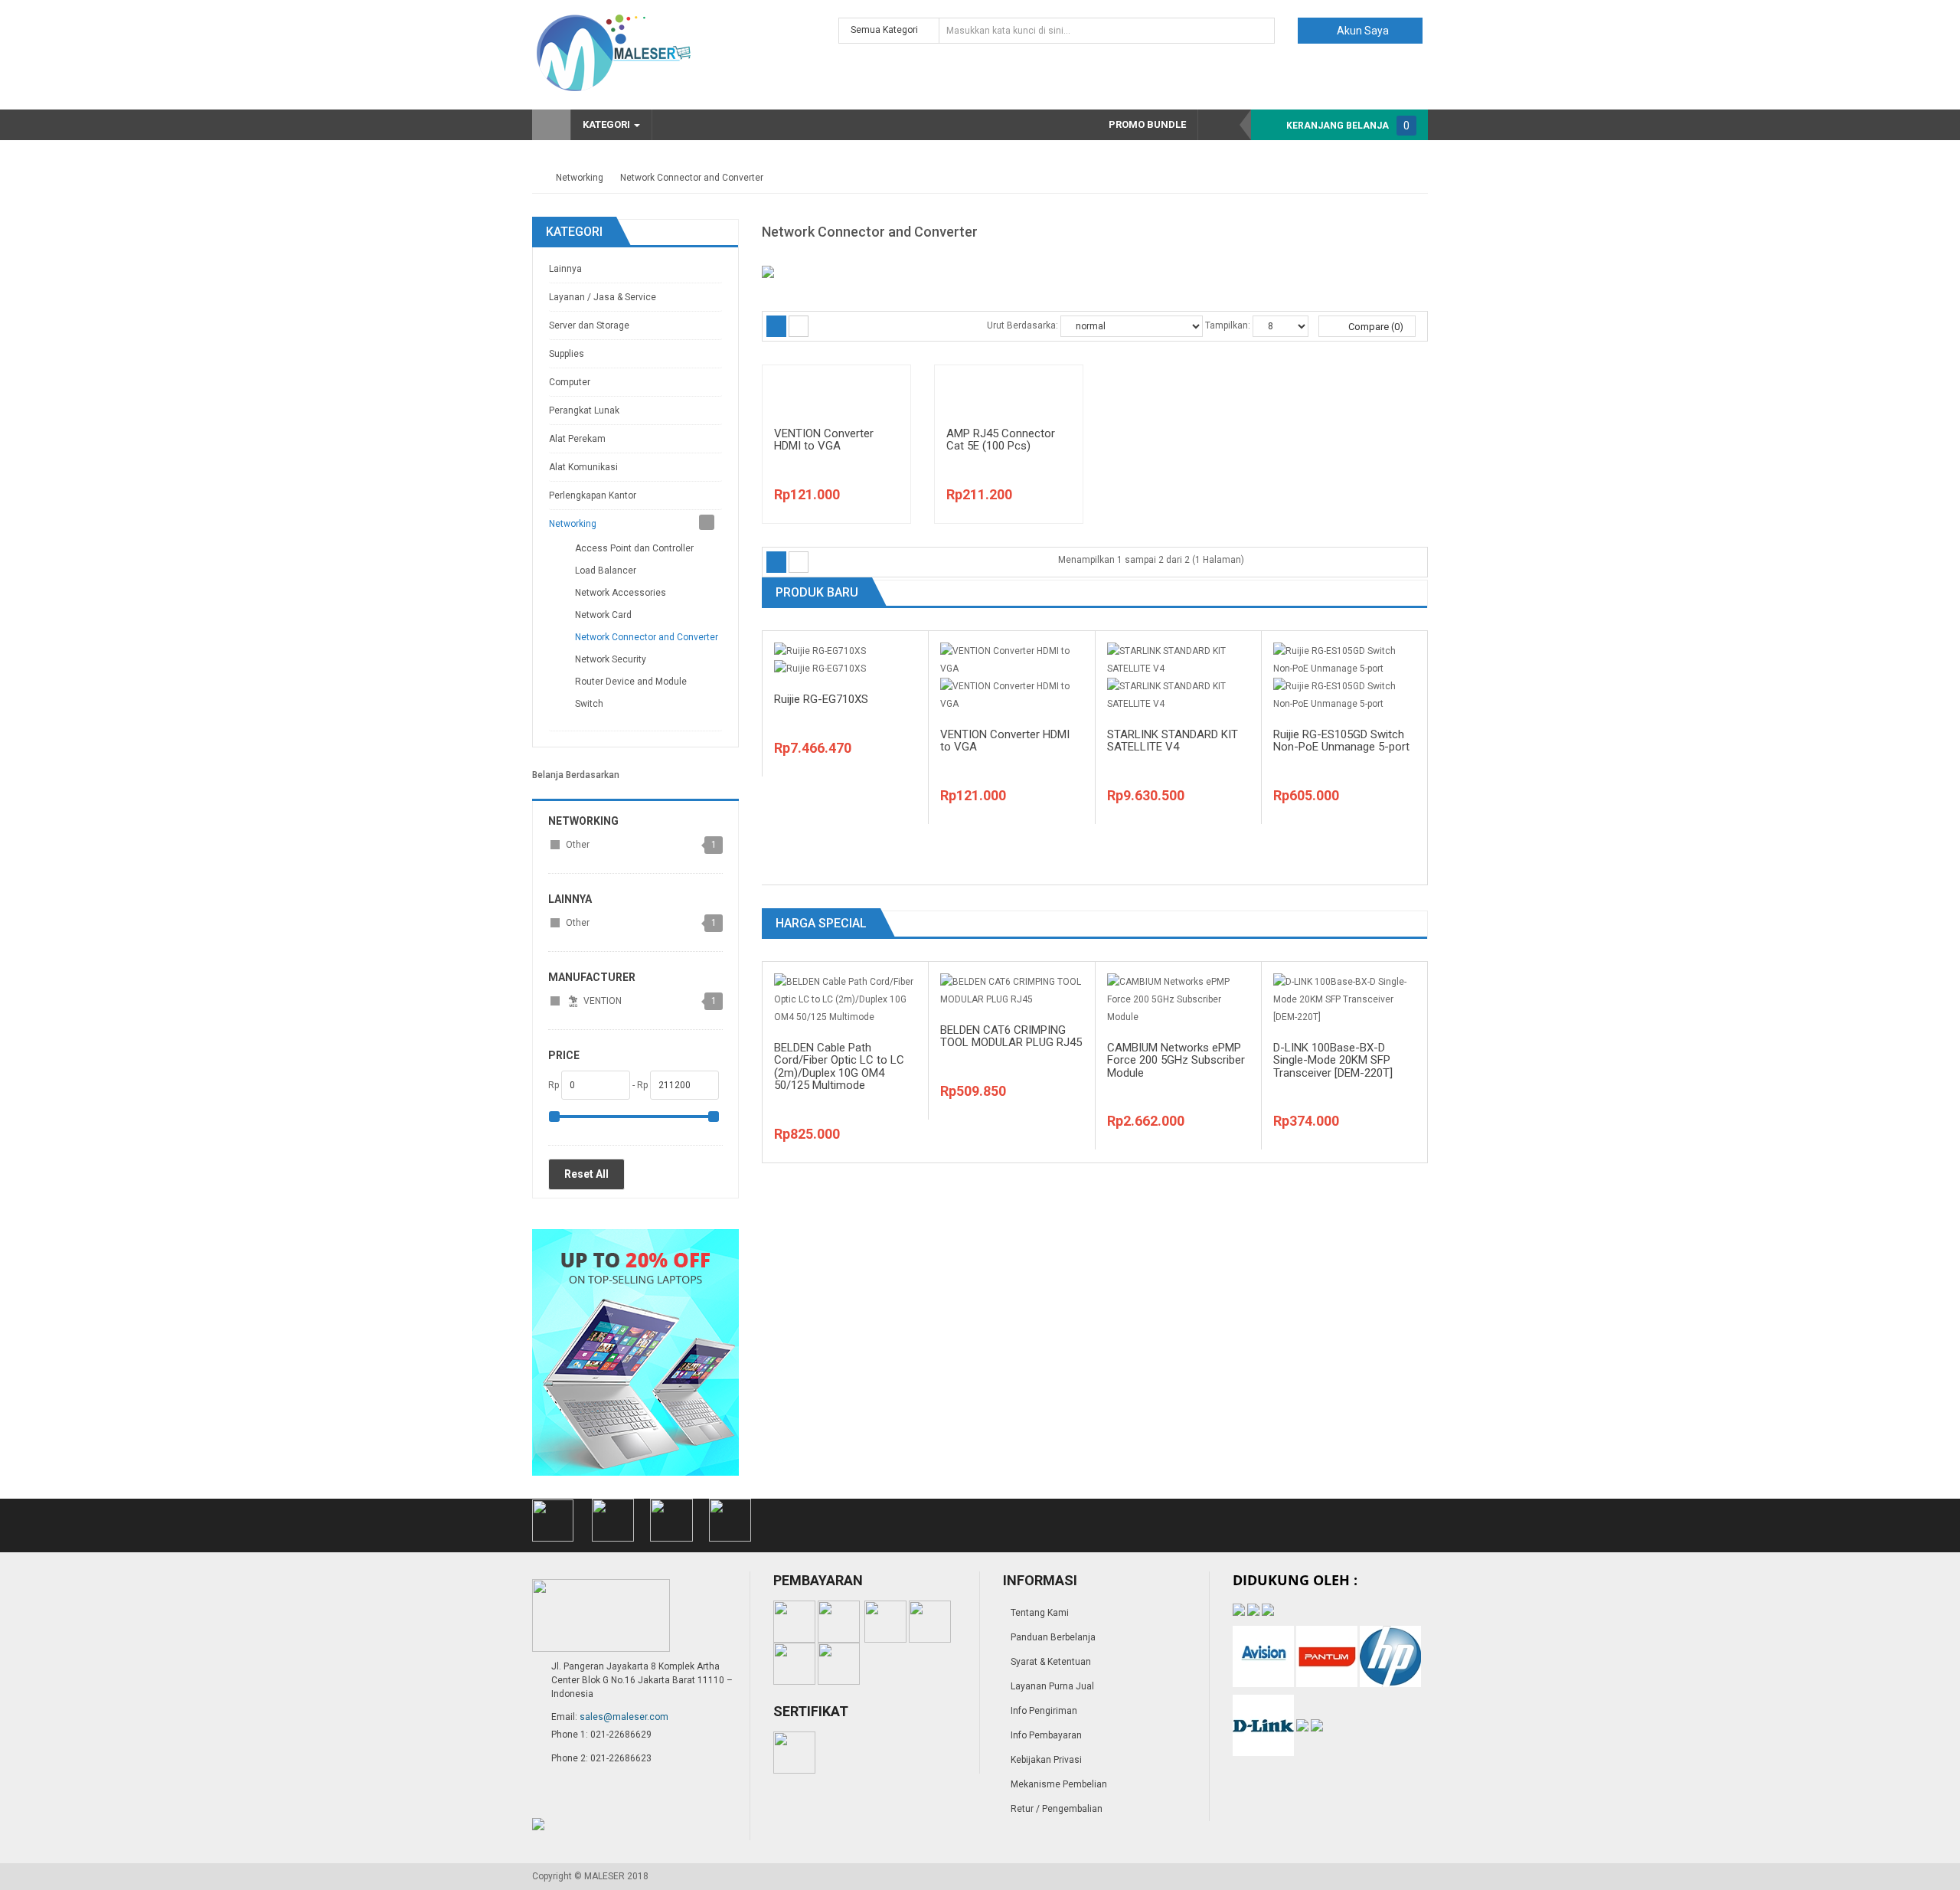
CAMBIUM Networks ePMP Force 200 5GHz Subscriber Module (1176, 1060)
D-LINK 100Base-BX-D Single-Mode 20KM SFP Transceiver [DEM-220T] (1333, 1060)
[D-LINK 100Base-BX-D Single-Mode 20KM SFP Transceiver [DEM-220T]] (1344, 999)
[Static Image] (635, 1352)
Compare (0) (1375, 327)
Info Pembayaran (1046, 1735)
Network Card (603, 615)
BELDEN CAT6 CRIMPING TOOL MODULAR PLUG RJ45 (1011, 1037)
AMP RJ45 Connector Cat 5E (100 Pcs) (1001, 440)
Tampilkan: (1228, 325)
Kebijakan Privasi (1046, 1760)
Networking (580, 178)
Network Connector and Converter (692, 178)
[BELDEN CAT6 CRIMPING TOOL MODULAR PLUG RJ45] (1011, 990)
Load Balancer (606, 571)
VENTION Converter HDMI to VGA (824, 440)
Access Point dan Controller (634, 548)
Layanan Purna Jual (1052, 1686)
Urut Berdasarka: (1022, 325)
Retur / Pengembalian (1057, 1809)
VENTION (601, 1001)
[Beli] (882, 415)
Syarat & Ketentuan (1051, 1662)
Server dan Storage (589, 325)
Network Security (611, 659)
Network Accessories (621, 593)
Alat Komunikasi (583, 467)
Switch (589, 704)
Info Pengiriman (1044, 1711)
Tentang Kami (1040, 1613)
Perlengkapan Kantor (593, 495)
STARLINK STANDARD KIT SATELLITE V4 (1173, 741)
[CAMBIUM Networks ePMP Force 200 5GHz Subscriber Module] (1178, 999)
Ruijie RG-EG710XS (821, 699)
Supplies (567, 354)
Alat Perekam (577, 439)
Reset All (586, 1174)
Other (578, 845)
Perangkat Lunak (584, 410)
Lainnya (565, 269)
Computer (570, 382)
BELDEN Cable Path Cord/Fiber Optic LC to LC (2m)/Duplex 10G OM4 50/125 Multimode (839, 1067)
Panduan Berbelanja (1053, 1637)
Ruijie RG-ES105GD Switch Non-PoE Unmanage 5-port (1341, 741)
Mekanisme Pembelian (1059, 1784)
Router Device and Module (631, 682)
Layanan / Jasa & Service (603, 297)
